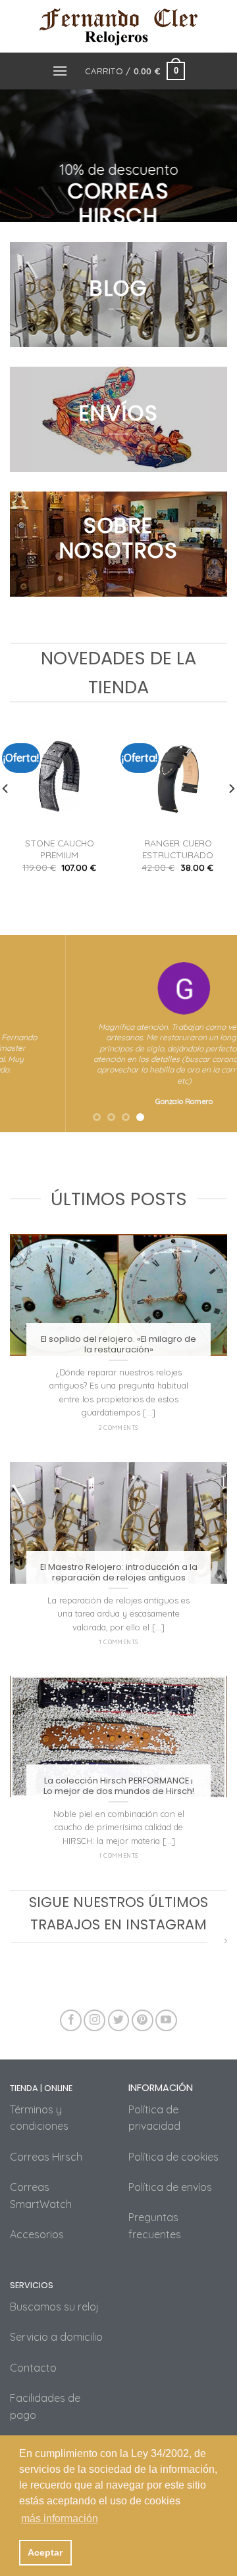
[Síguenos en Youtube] (166, 2020)
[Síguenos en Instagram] (94, 2020)
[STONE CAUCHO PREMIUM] (59, 776)
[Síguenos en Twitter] (119, 2020)
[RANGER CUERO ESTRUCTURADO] (178, 776)
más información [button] (60, 2518)
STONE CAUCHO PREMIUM (60, 849)
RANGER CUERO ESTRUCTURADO (178, 849)
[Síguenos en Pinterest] (143, 2020)
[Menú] (60, 71)
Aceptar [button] (45, 2552)
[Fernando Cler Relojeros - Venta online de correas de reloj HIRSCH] (118, 26)
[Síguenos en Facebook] (71, 2020)
